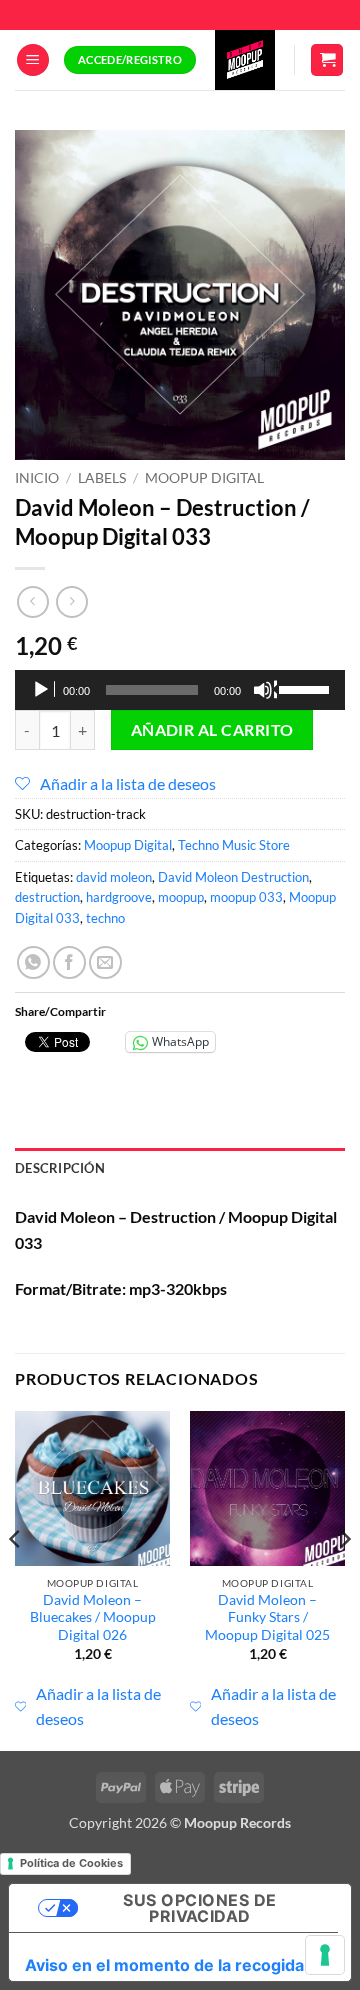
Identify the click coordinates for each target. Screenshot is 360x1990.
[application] (180, 690)
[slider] (307, 688)
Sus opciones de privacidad (199, 1908)
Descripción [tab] (60, 1168)
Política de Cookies (71, 1863)
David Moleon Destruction (233, 877)
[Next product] (32, 601)
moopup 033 (246, 897)
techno (105, 918)
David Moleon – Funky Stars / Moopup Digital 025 (267, 1617)
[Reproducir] (43, 690)
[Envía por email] (105, 962)
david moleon (114, 877)
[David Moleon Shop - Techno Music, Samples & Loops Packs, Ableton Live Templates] (245, 60)
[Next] (344, 1579)
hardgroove (119, 897)
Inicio (37, 478)
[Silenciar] (265, 690)
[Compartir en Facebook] (69, 962)
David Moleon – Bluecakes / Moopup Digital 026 (93, 1617)
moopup (181, 897)
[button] (33, 60)
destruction (47, 897)
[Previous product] (71, 601)
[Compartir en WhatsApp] (33, 962)
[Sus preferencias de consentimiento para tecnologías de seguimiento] (325, 1955)
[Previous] (16, 1579)
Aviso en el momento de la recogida (164, 1965)
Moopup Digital (204, 478)
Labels (102, 478)
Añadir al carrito (212, 730)
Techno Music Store (234, 845)
